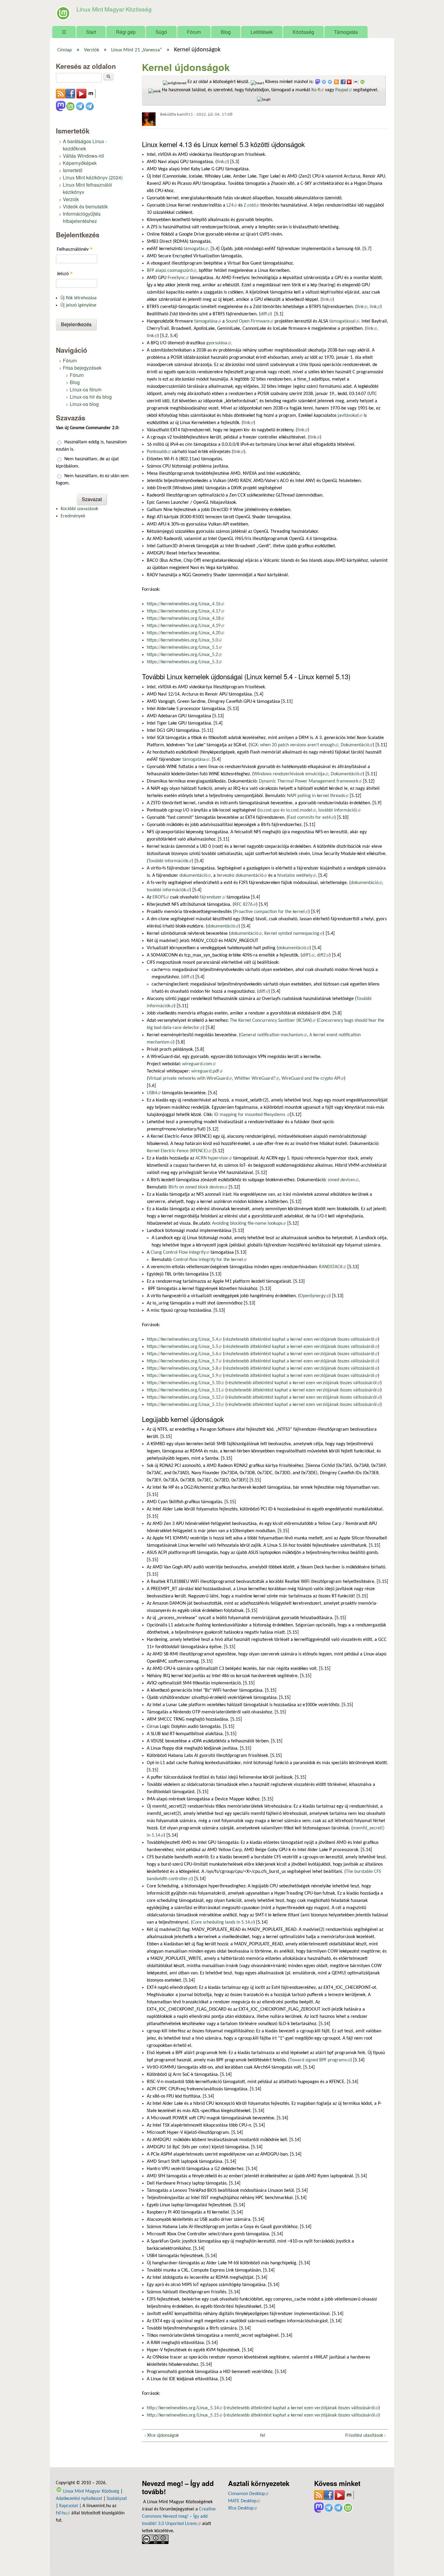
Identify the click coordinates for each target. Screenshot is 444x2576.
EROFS (161, 897)
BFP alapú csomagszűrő (172, 271)
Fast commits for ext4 (311, 818)
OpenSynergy (314, 1296)
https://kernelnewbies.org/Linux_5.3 (184, 662)
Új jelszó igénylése (78, 305)
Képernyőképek (80, 163)
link (222, 162)
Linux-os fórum (86, 389)
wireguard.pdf (207, 1071)
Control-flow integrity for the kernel (210, 1260)
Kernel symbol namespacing (294, 934)
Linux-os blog (84, 404)
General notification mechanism (274, 1035)
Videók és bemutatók (85, 206)
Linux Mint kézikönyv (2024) (93, 177)
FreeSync (178, 278)
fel (263, 2436)
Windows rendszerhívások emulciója (291, 774)
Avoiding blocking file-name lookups (249, 1224)
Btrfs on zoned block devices (198, 1187)
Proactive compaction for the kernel (271, 912)
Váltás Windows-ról (84, 156)
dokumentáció (195, 876)
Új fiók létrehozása (79, 298)
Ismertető (73, 170)
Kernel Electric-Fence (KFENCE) (179, 1151)
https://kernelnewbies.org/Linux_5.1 (184, 648)
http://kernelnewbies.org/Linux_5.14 (185, 2408)
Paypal (344, 90)
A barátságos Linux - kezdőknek (85, 145)
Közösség (303, 32)
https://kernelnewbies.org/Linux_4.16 (185, 604)
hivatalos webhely (297, 876)
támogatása (208, 321)
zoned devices (343, 1180)
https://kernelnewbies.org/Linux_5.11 (185, 1390)
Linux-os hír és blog (91, 397)
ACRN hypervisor (214, 1158)
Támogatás (346, 32)
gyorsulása (219, 343)
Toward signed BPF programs (320, 2060)
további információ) (339, 810)
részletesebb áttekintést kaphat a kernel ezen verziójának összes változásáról (301, 1339)
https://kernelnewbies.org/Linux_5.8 (184, 1368)
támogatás (196, 249)
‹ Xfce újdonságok (162, 2436)
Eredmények (73, 516)
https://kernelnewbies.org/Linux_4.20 (185, 633)
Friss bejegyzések (82, 368)
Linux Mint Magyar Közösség (114, 9)
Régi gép (126, 32)
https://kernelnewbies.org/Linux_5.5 (184, 1347)
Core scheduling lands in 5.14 (223, 1922)
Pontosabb (159, 452)
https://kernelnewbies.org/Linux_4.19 (185, 626)
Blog (226, 32)
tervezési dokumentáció (242, 876)
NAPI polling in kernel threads (318, 796)
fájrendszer (212, 897)
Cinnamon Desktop (248, 2494)
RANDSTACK (333, 1267)
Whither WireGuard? (257, 1079)
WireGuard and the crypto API (313, 1079)
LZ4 (232, 205)
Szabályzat (117, 2499)
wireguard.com (199, 1064)
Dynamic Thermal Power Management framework (310, 781)
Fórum (194, 32)
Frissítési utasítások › (365, 2436)
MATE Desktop (244, 2501)
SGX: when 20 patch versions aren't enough (294, 745)
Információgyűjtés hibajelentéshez (82, 217)
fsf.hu (63, 2513)
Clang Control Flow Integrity (180, 1253)
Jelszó (65, 273)
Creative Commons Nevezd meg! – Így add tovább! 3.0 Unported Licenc (179, 2517)
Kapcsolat (69, 2506)
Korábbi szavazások (79, 509)
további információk (168, 890)
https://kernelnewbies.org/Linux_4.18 (185, 619)
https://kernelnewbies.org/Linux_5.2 (184, 655)
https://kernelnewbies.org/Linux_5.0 (184, 640)
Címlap (65, 50)
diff (265, 314)
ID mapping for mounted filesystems (252, 1115)
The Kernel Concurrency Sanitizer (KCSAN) (273, 1021)
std (254, 205)
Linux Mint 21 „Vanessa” (137, 50)
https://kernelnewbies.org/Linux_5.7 (184, 1361)
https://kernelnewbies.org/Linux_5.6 (184, 1354)
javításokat (350, 416)
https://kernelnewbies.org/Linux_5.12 (185, 1397)
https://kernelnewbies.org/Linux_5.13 (185, 1405)
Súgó (161, 32)
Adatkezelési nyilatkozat (79, 2499)
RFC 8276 (245, 905)
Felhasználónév (75, 249)
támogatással (344, 321)
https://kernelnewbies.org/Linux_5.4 (184, 1339)
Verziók (92, 50)
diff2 (323, 955)
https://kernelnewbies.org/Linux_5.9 (184, 1376)
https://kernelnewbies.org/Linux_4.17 (185, 611)
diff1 (308, 955)
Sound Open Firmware (250, 321)
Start (91, 32)
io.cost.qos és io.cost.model (287, 810)
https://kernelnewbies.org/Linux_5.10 (185, 1383)
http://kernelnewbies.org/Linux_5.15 (185, 2415)
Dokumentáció (357, 745)
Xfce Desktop (243, 2508)
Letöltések (262, 32)
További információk (170, 861)
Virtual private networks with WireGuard (190, 1079)
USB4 (154, 1093)
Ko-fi (318, 90)
